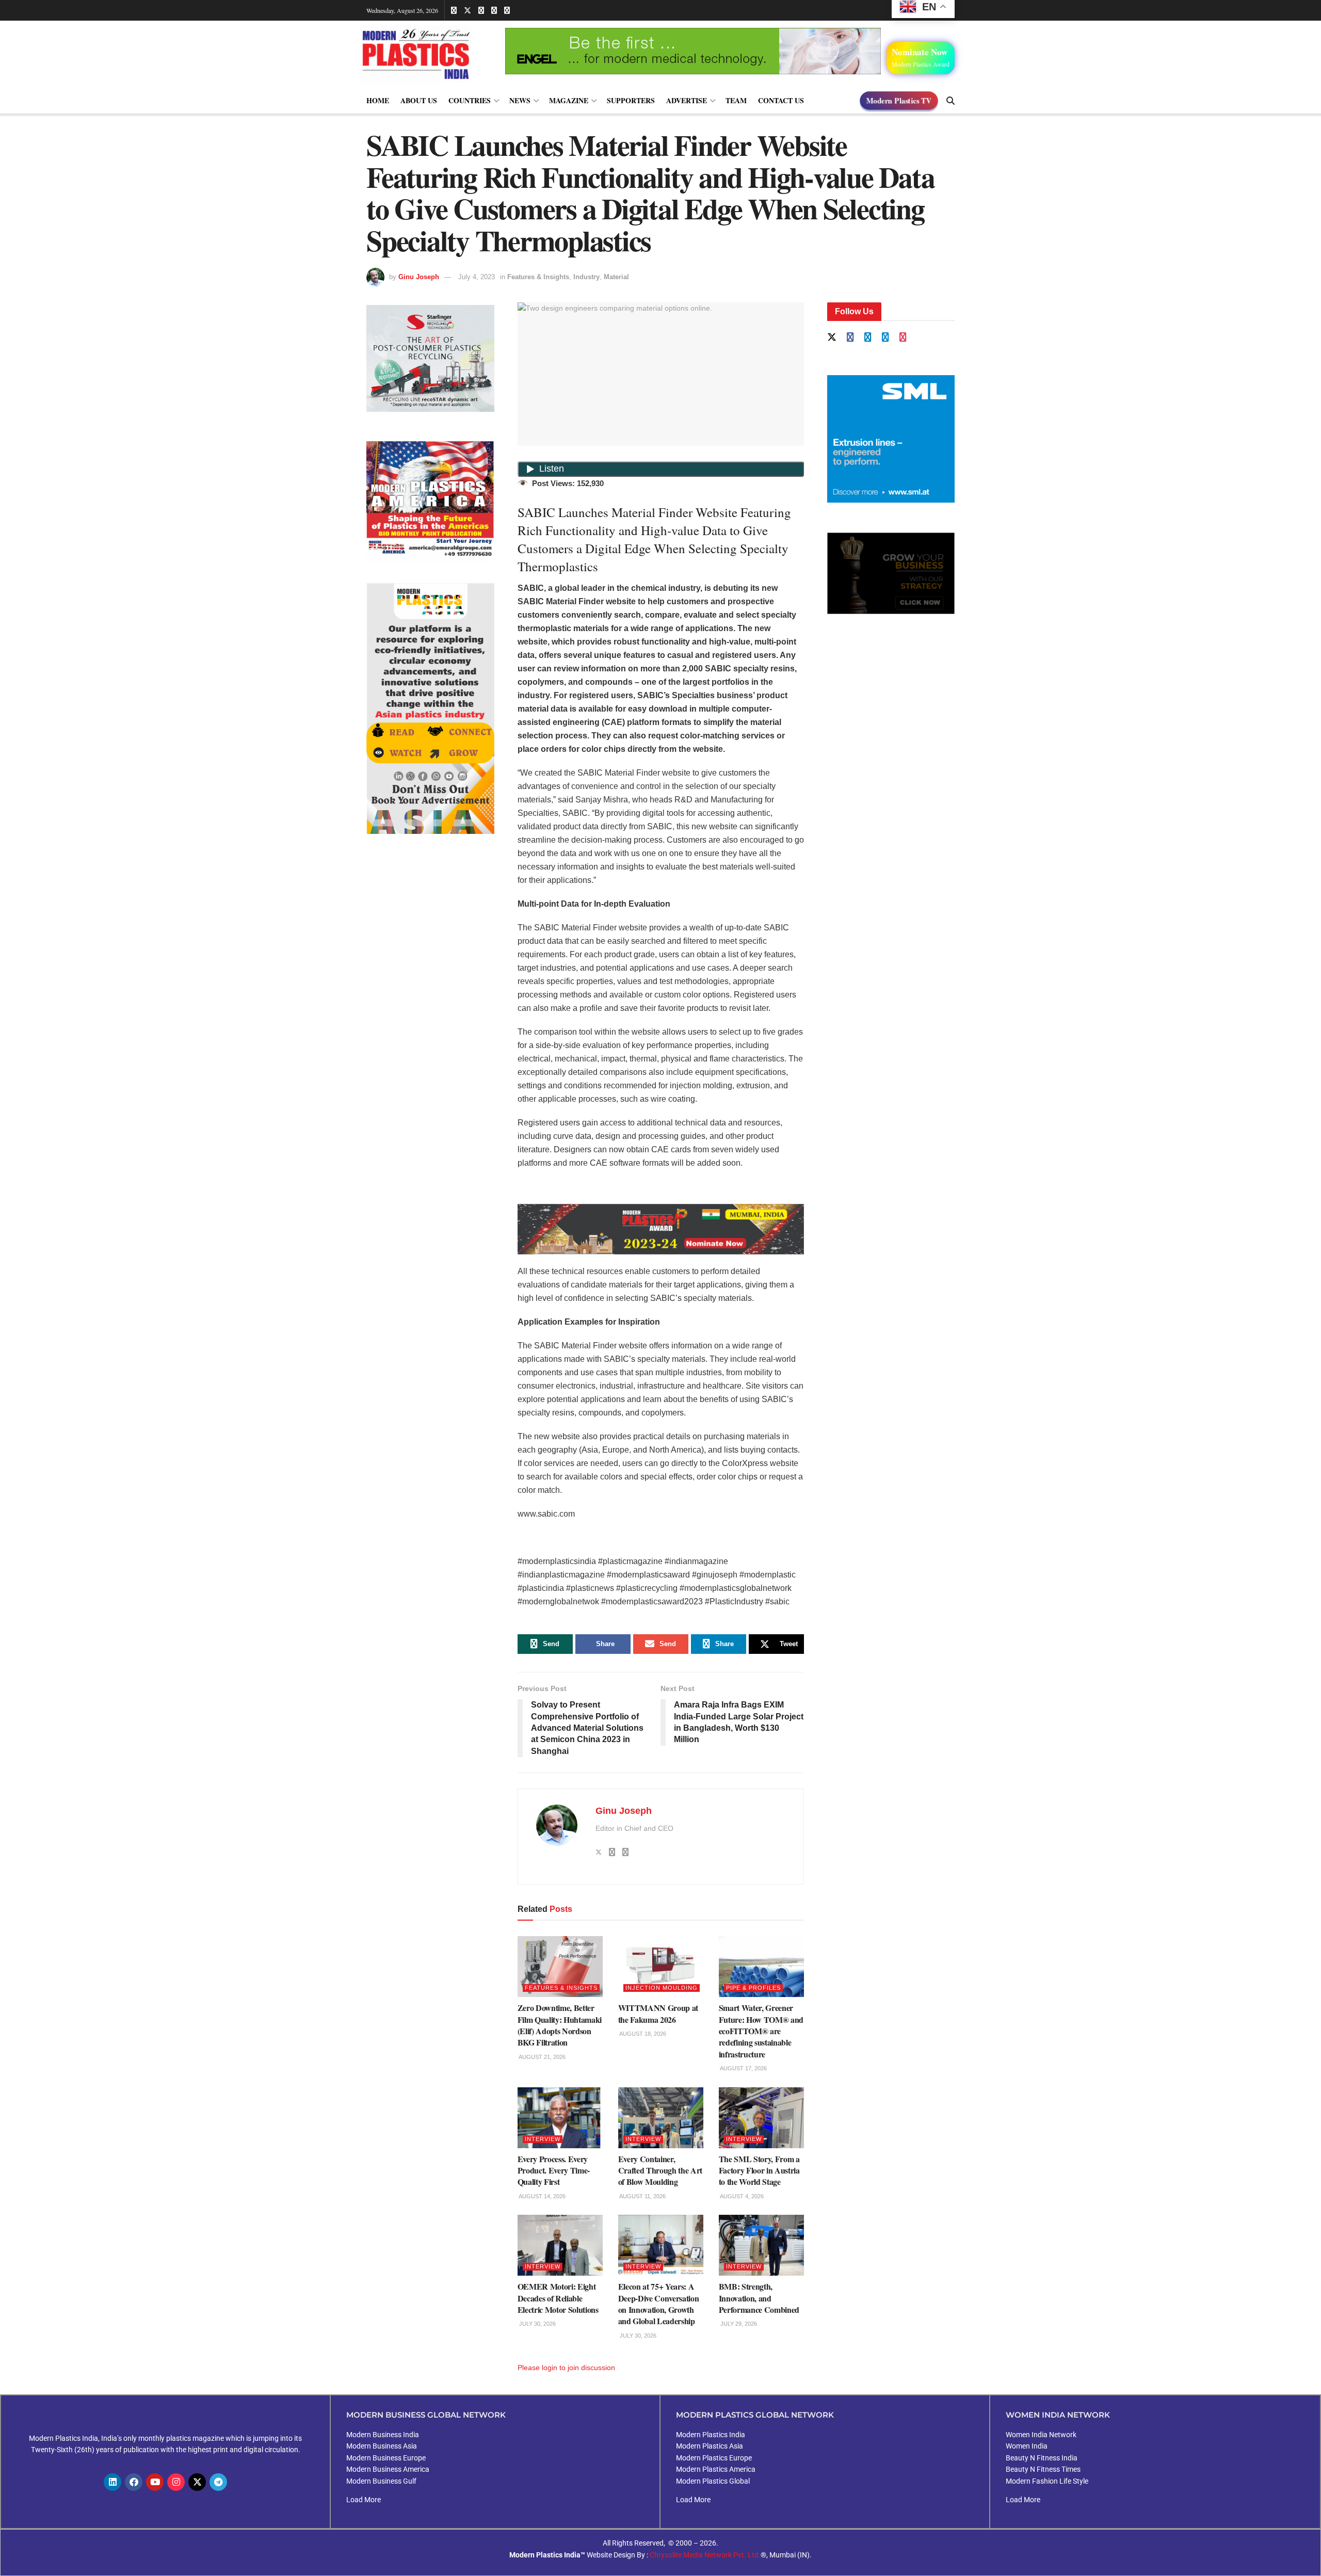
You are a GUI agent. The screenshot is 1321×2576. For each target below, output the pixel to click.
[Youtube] (155, 2482)
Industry (586, 277)
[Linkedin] (112, 2482)
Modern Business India (383, 2435)
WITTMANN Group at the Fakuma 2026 (658, 2013)
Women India (1027, 2446)
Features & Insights (538, 277)
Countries (470, 100)
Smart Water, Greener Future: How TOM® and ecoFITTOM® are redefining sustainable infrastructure (761, 2031)
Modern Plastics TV (899, 100)
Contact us (781, 100)
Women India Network (1041, 2435)
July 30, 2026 (537, 2324)
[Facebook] (134, 2482)
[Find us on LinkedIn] (481, 10)
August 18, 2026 (642, 2034)
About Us (419, 100)
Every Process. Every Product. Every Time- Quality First (554, 2170)
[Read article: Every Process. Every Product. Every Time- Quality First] (560, 2118)
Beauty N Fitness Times (1043, 2469)
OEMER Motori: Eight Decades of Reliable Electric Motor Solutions (558, 2298)
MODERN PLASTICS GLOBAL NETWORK (755, 2415)
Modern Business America (388, 2469)
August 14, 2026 (542, 2196)
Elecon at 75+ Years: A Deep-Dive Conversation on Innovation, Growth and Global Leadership (659, 2304)
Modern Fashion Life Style (1047, 2481)
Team (736, 100)
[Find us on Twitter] (468, 10)
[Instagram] (176, 2482)
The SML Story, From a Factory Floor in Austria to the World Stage (759, 2170)
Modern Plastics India (711, 2435)
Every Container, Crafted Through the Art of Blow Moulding (660, 2170)
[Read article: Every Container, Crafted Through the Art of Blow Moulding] (661, 2118)
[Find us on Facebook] (454, 10)
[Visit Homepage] (426, 54)
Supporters (631, 100)
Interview (543, 2139)
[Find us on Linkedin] (868, 338)
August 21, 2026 (542, 2057)
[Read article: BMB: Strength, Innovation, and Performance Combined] (761, 2245)
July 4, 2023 (477, 277)
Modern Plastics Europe (714, 2458)
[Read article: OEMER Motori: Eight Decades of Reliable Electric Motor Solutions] (560, 2245)
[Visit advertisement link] (430, 502)
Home (378, 100)
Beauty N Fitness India (1042, 2458)
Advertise (687, 100)
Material (616, 277)
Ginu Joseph (419, 277)
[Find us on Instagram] (507, 10)
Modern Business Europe (386, 2458)
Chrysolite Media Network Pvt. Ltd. (705, 2555)
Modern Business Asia (382, 2446)
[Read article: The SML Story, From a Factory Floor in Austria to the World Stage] (761, 2118)
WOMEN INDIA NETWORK (1058, 2415)
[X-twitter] (197, 2482)
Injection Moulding (662, 1988)
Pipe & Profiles (753, 1988)
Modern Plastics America (716, 2469)
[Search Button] (951, 101)
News (520, 100)
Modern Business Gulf (381, 2481)
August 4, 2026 (741, 2196)
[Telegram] (218, 2482)
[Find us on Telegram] (494, 10)
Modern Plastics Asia (710, 2446)
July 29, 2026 (738, 2324)
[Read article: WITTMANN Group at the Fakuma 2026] (661, 1967)
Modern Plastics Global (713, 2481)
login (550, 2368)
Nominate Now (921, 57)
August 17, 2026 (743, 2068)
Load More (364, 2500)
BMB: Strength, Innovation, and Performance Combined (759, 2298)
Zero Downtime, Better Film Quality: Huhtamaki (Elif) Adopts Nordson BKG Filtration (560, 2025)
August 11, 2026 (642, 2196)
